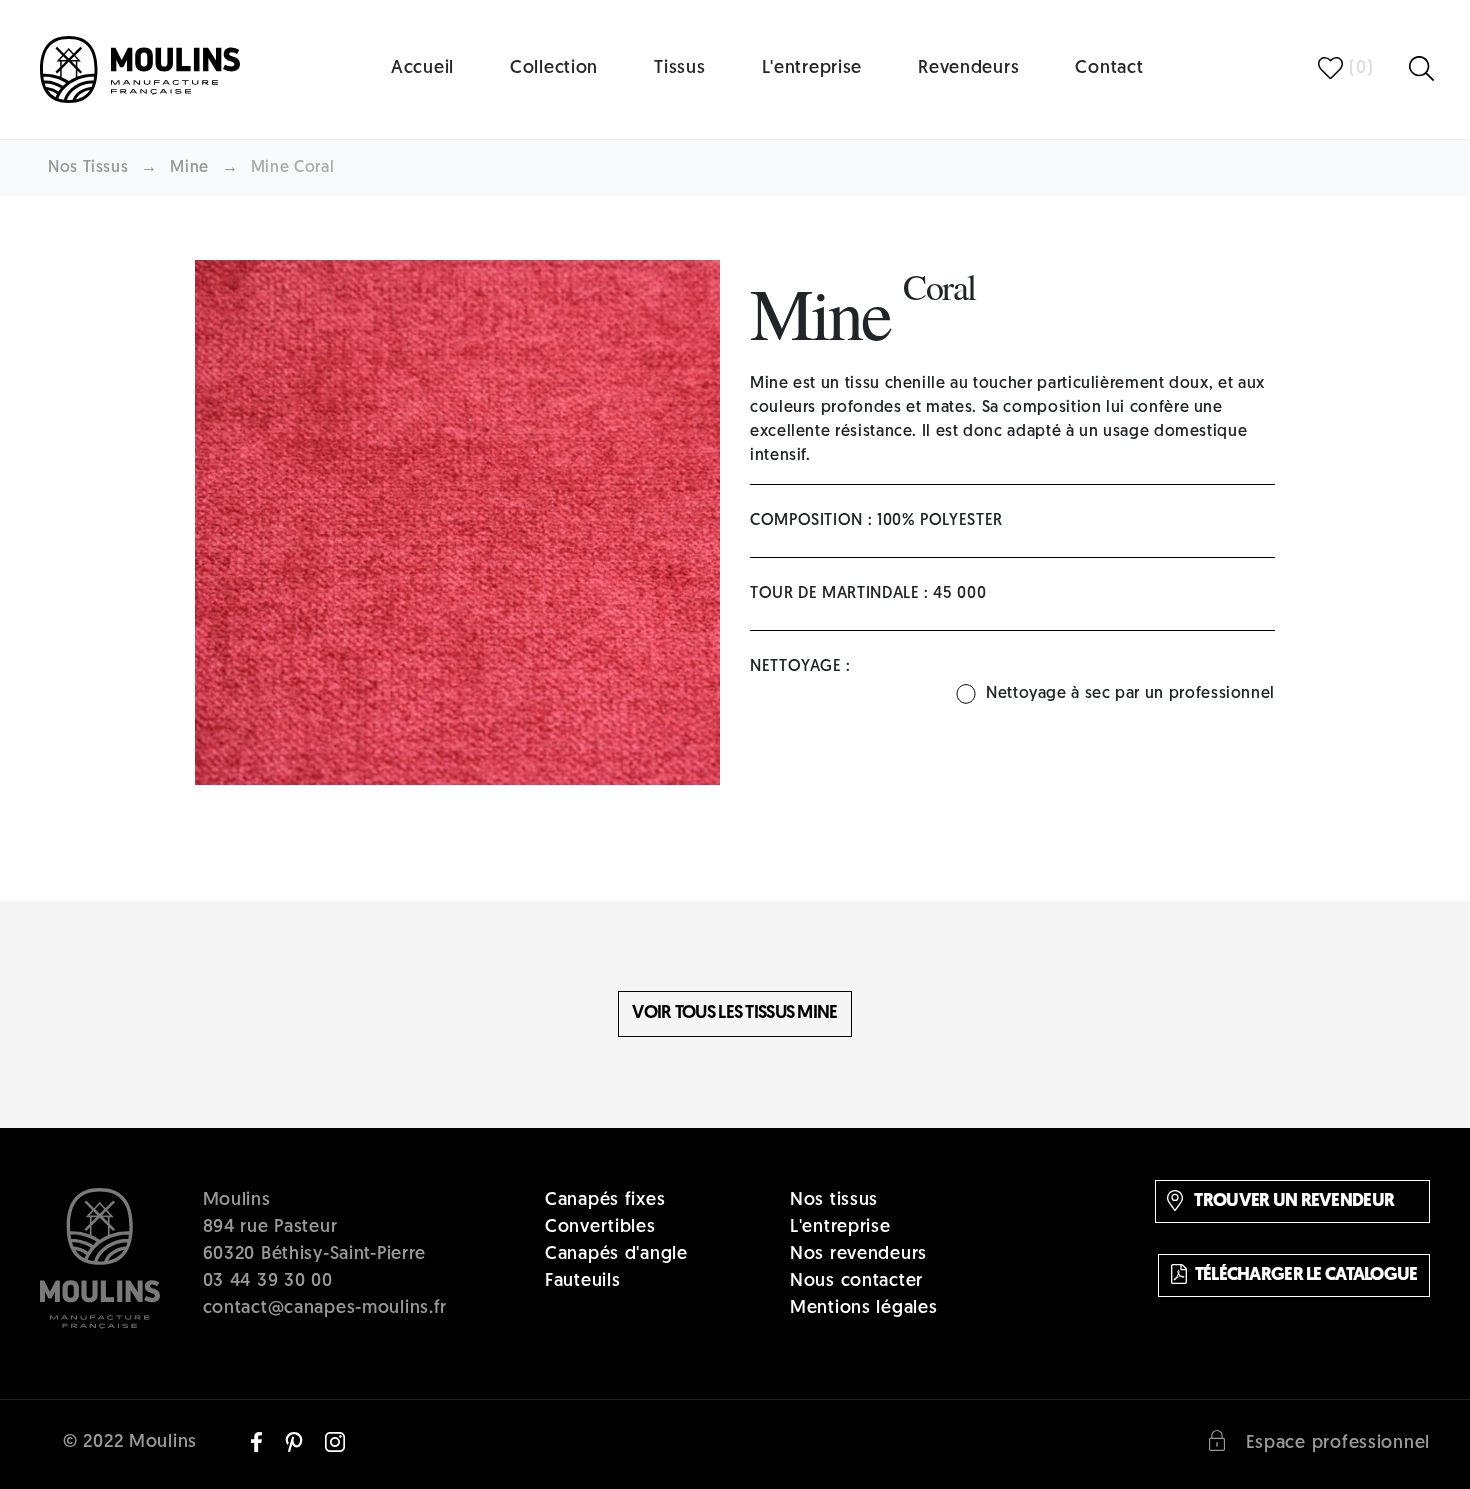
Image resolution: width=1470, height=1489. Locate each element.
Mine (189, 168)
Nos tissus (834, 1201)
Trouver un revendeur (1292, 1201)
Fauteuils (582, 1282)
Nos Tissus (88, 168)
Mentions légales (864, 1309)
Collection (554, 69)
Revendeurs (968, 69)
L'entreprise (812, 69)
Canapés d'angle (616, 1255)
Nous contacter (856, 1282)
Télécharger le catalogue (1306, 1275)
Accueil (422, 69)
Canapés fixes (605, 1201)
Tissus (679, 69)
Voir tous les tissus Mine (734, 1014)
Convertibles (600, 1228)
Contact (1109, 69)
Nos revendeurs (858, 1255)
